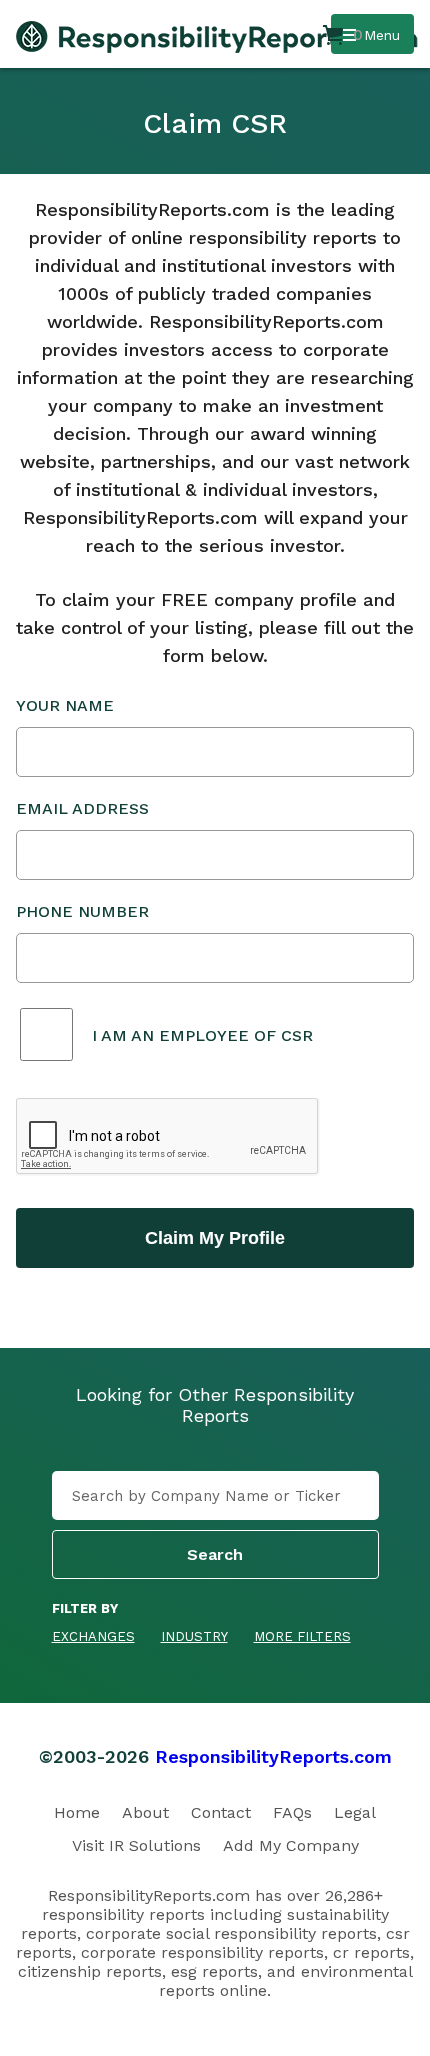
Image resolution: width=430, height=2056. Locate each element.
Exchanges (93, 1636)
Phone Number (82, 911)
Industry (194, 1636)
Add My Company (291, 1845)
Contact (221, 1812)
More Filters (302, 1636)
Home (77, 1812)
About (145, 1812)
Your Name (65, 705)
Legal (355, 1812)
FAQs (292, 1812)
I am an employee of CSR (202, 1035)
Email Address (82, 808)
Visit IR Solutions (136, 1845)
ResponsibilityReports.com (273, 1756)
